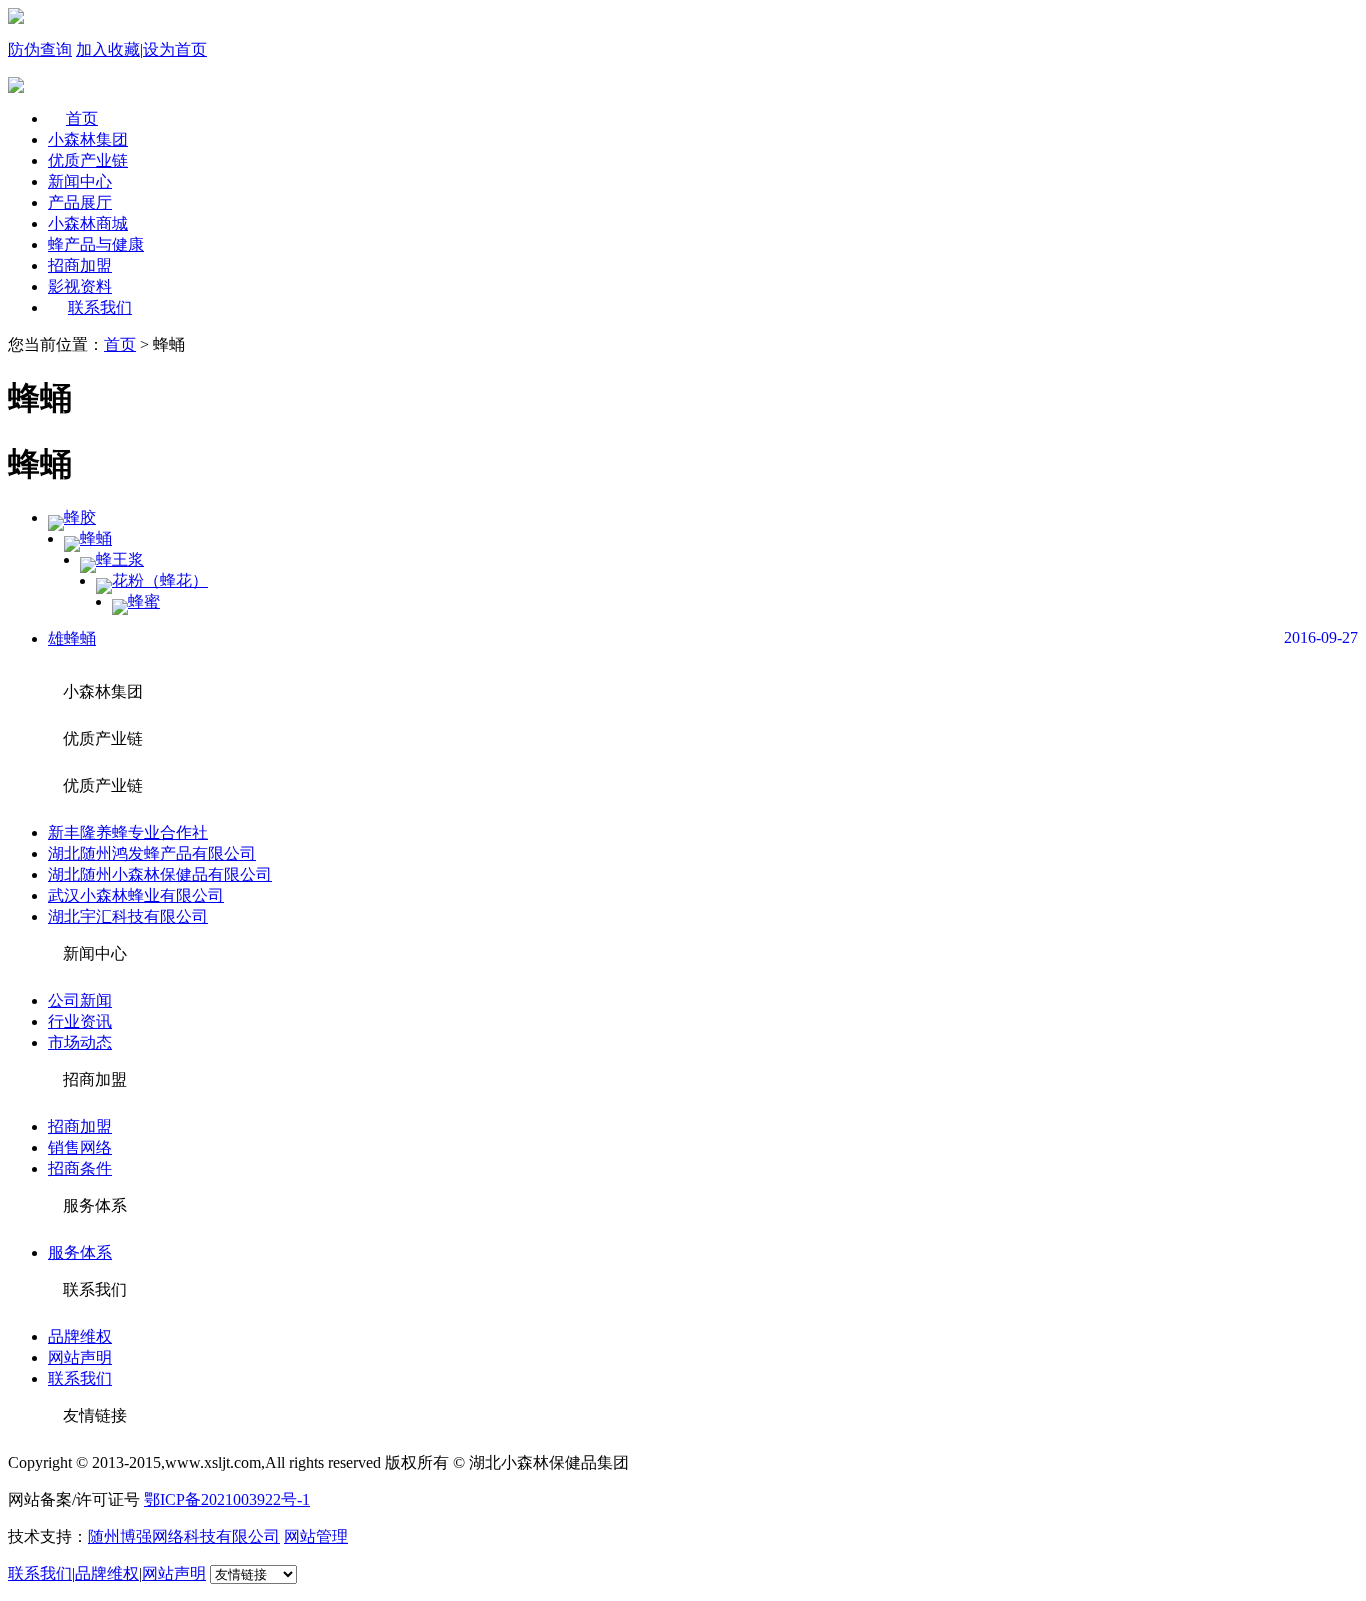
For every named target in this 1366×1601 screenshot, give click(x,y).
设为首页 (175, 49)
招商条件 (80, 1168)
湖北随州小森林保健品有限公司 (160, 874)
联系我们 (100, 307)
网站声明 (80, 1357)
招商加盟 (80, 265)
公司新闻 (80, 1000)
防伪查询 (40, 49)
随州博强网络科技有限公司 (184, 1536)
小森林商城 (88, 223)
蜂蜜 (144, 601)
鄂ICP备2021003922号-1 (227, 1499)
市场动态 (80, 1042)
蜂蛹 (96, 538)
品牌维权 (80, 1336)
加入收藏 (108, 49)
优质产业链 (88, 160)
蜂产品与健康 (96, 244)
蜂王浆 (120, 559)
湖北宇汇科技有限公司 (128, 916)
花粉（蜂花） (160, 580)
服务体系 (80, 1252)
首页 (82, 118)
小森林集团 (88, 139)
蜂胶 (80, 517)
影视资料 (80, 286)
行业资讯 (80, 1021)
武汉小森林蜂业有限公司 (136, 895)
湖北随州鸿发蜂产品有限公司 (152, 853)
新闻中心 (80, 181)
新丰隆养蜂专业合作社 (128, 832)
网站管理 (316, 1536)
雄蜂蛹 (72, 638)
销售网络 (80, 1147)
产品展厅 (80, 202)
